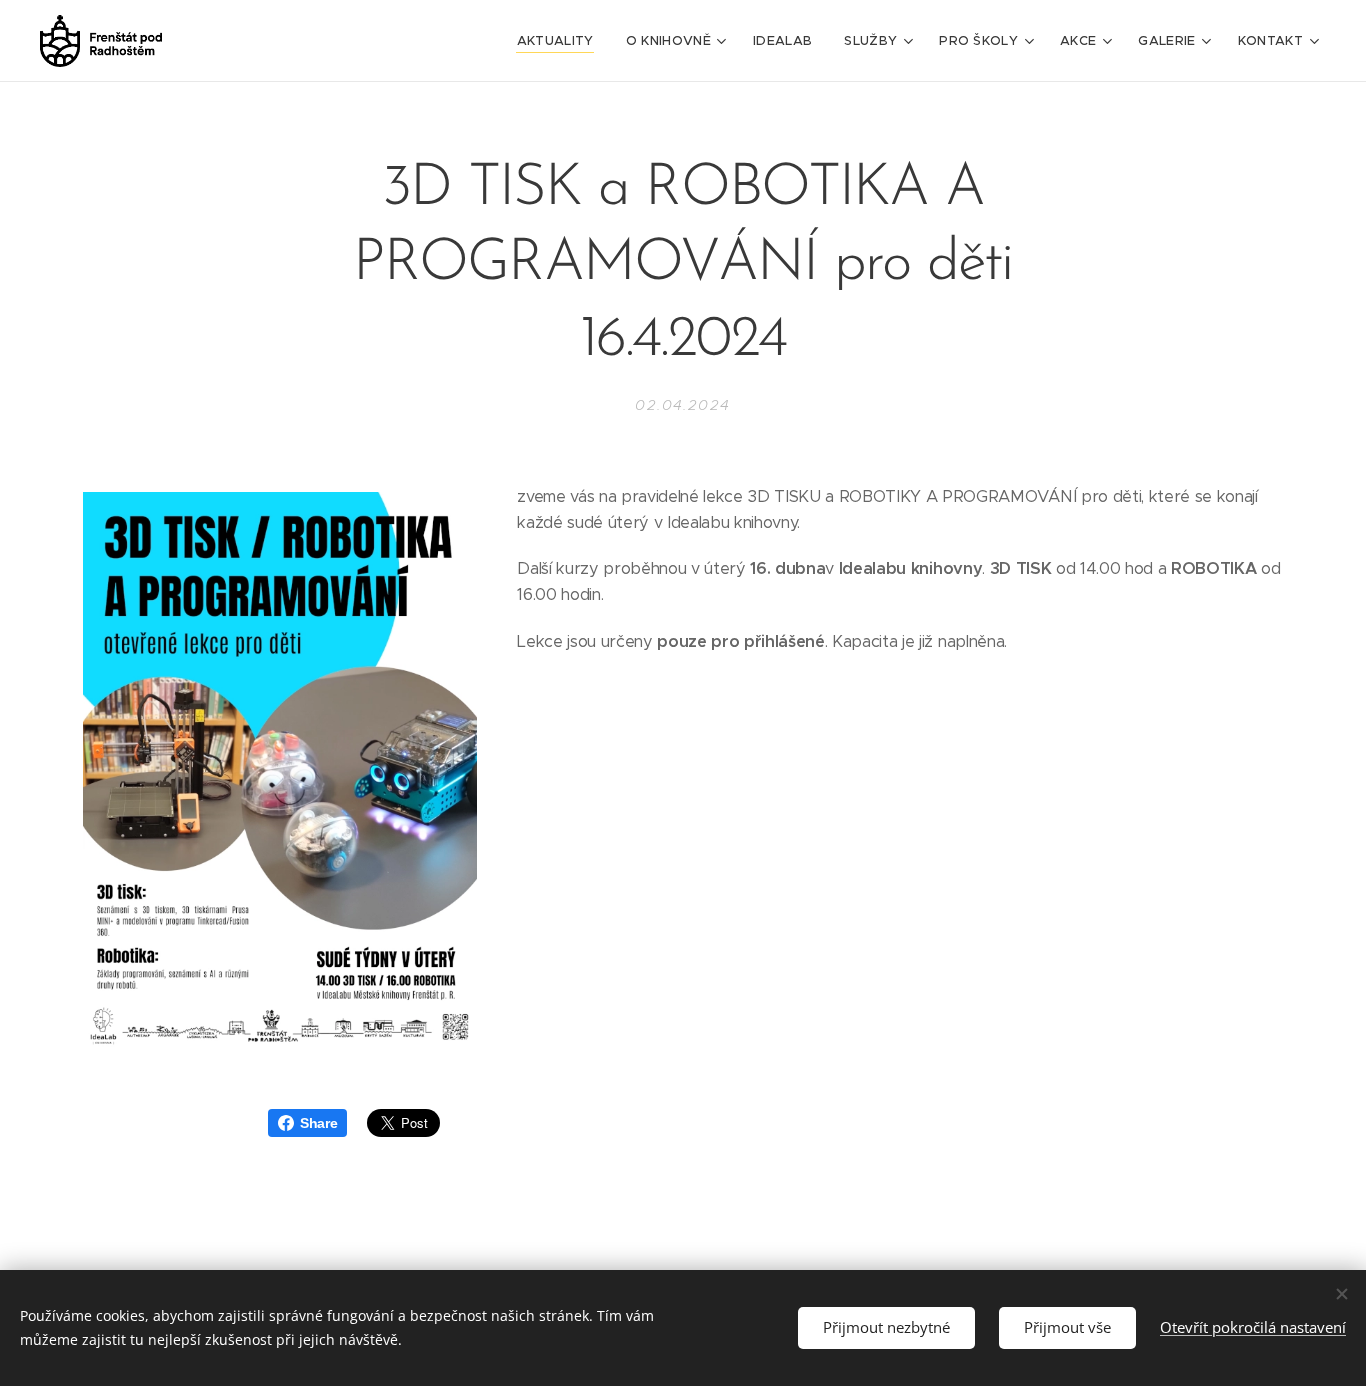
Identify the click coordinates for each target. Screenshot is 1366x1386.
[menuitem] (561, 41)
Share (318, 1123)
